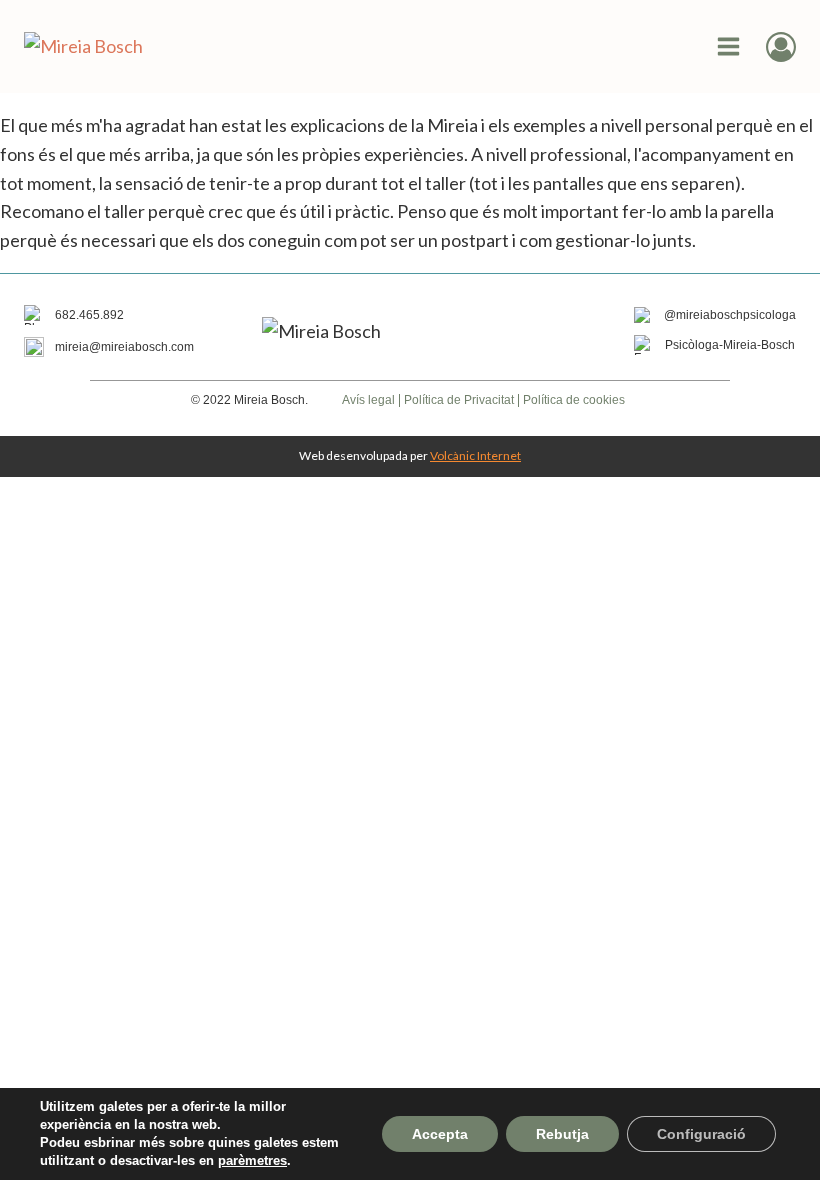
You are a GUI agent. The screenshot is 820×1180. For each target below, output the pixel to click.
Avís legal (368, 400)
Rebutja (562, 1134)
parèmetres (252, 1160)
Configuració (701, 1134)
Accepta (440, 1134)
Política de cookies (574, 400)
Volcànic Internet (475, 455)
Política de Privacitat (459, 400)
